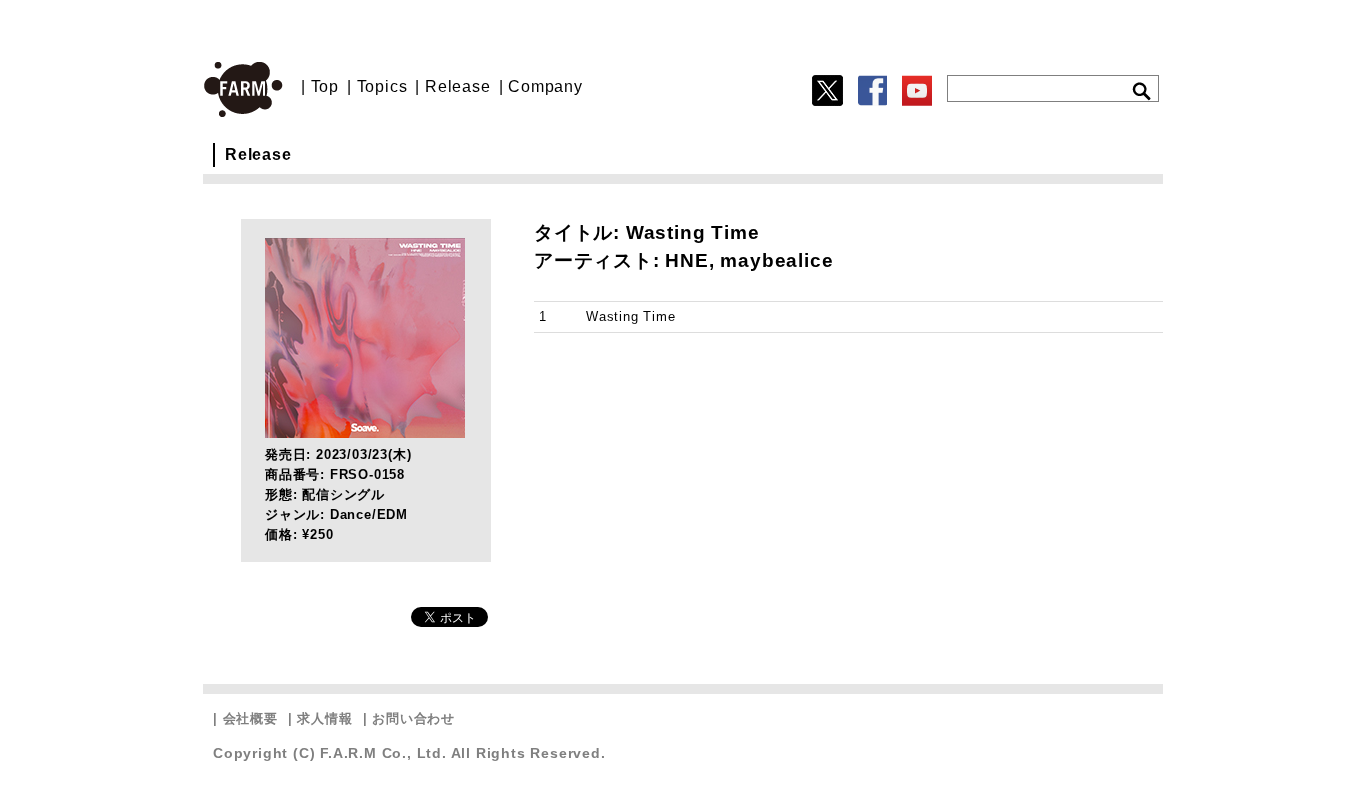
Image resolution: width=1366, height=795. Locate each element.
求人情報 (324, 718)
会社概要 (250, 718)
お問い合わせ (413, 718)
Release (458, 86)
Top (325, 86)
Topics (382, 86)
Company (545, 86)
